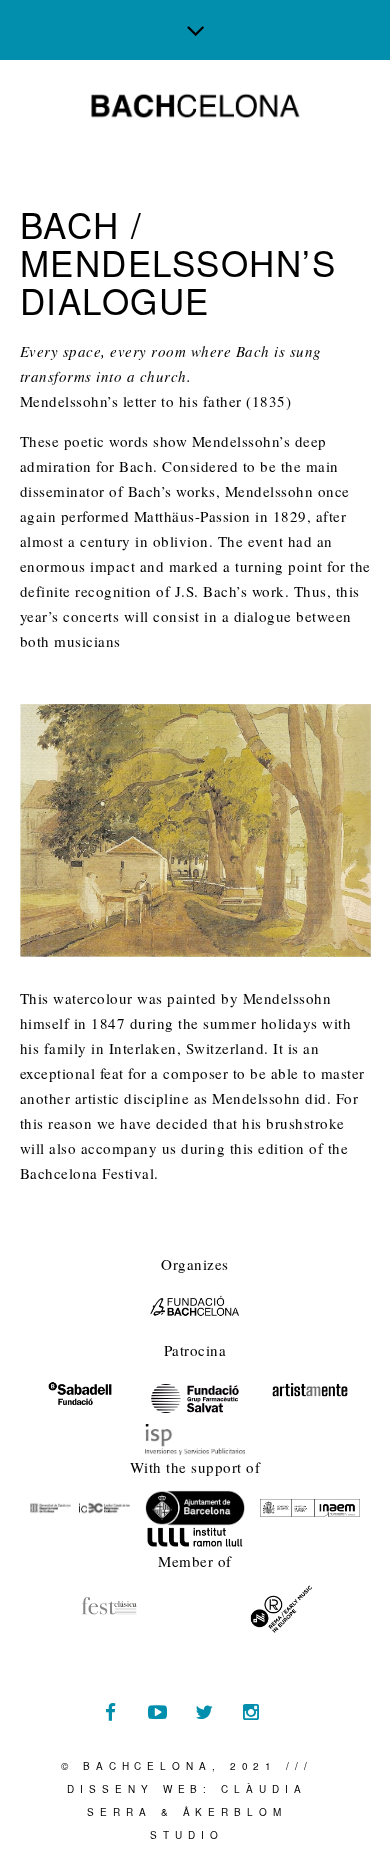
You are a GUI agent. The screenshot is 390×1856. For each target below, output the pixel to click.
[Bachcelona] (195, 106)
